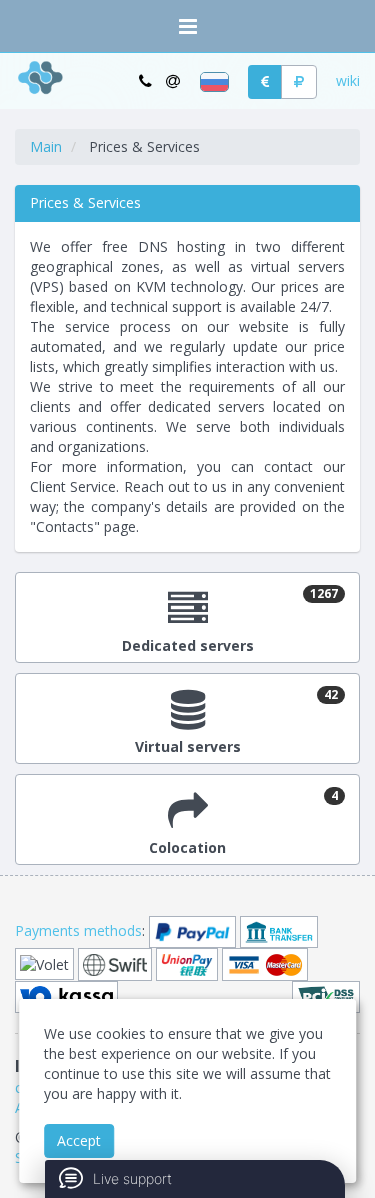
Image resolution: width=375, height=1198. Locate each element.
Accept (79, 1140)
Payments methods (78, 930)
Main (46, 146)
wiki (348, 80)
